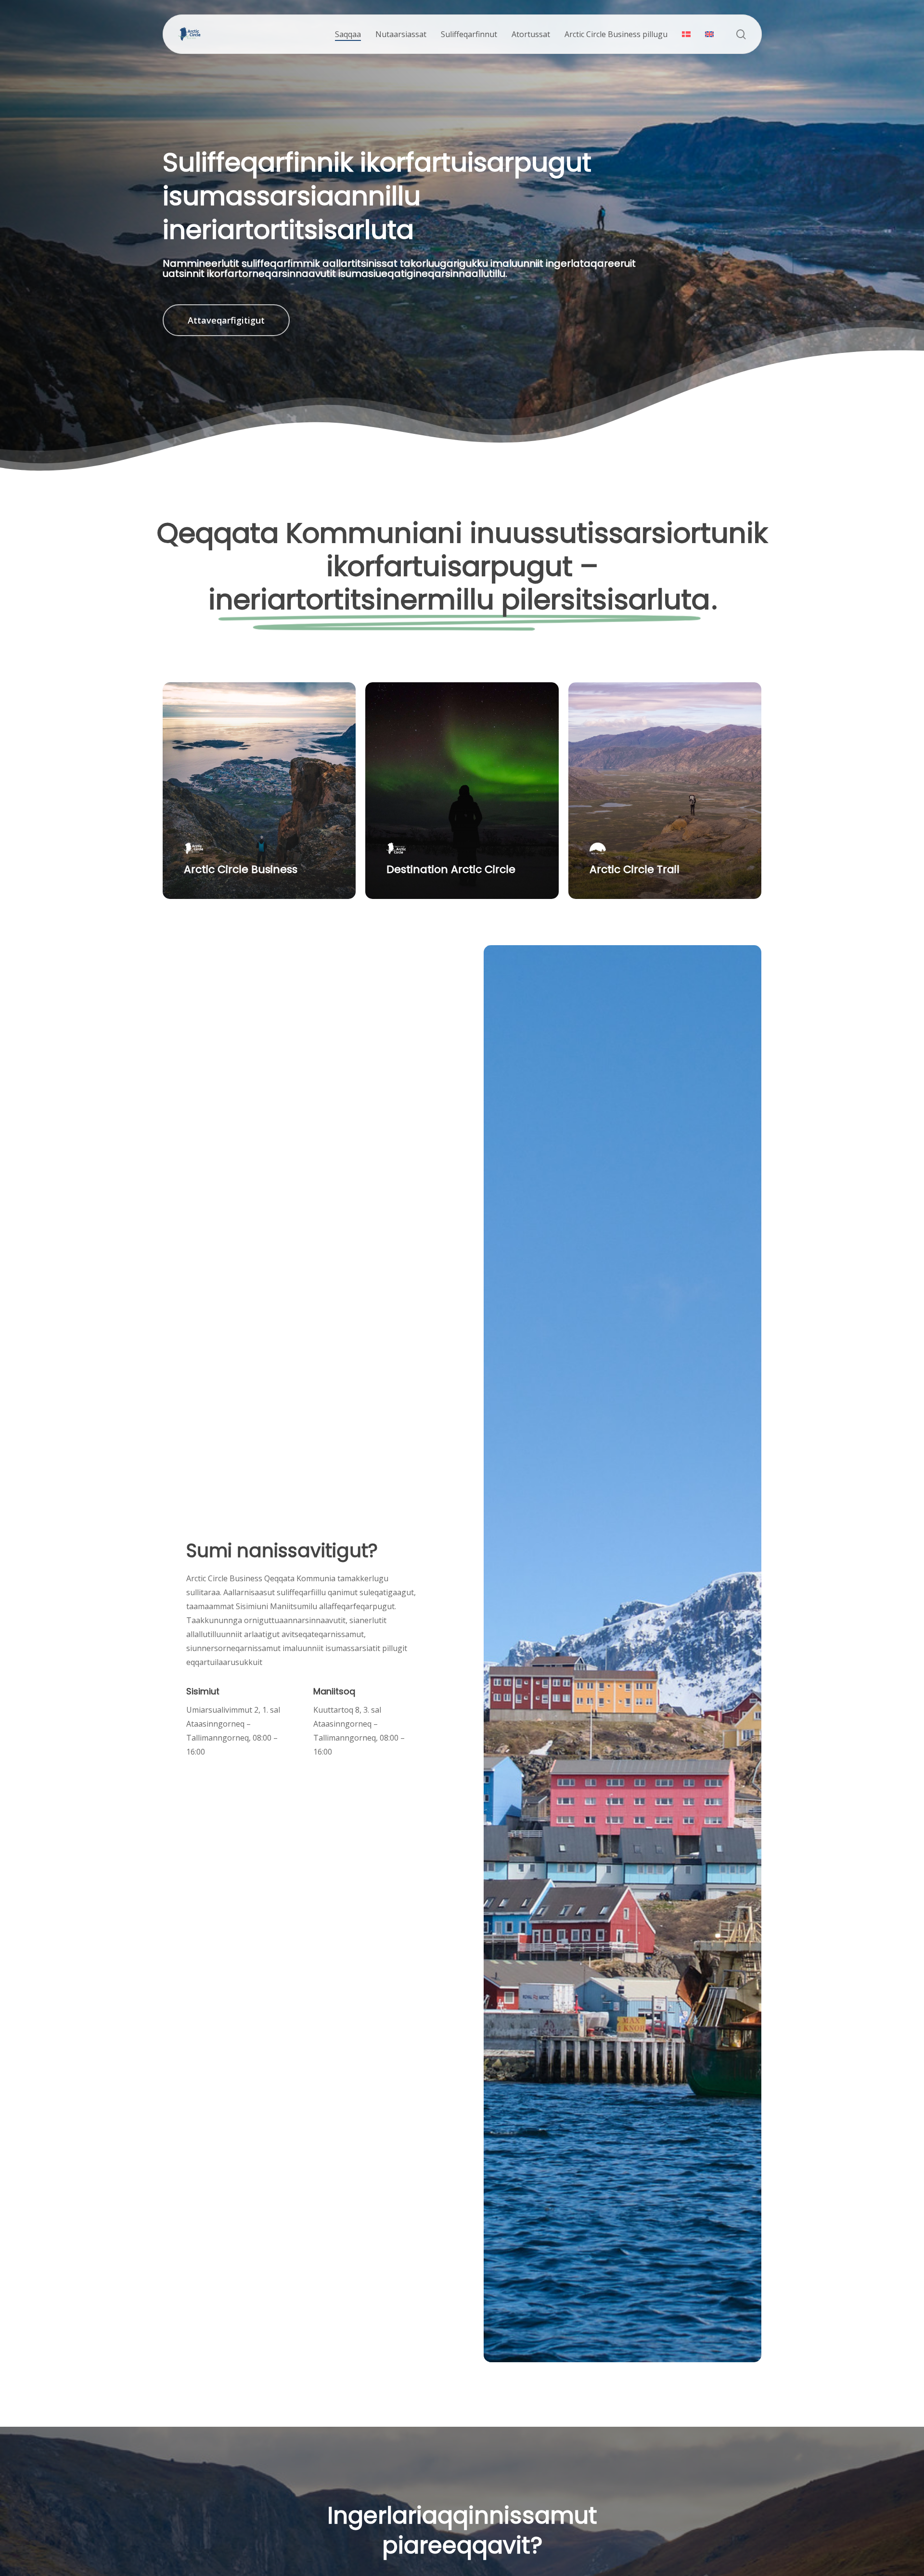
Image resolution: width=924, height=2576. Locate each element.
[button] (226, 320)
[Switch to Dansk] (686, 34)
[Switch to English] (709, 34)
